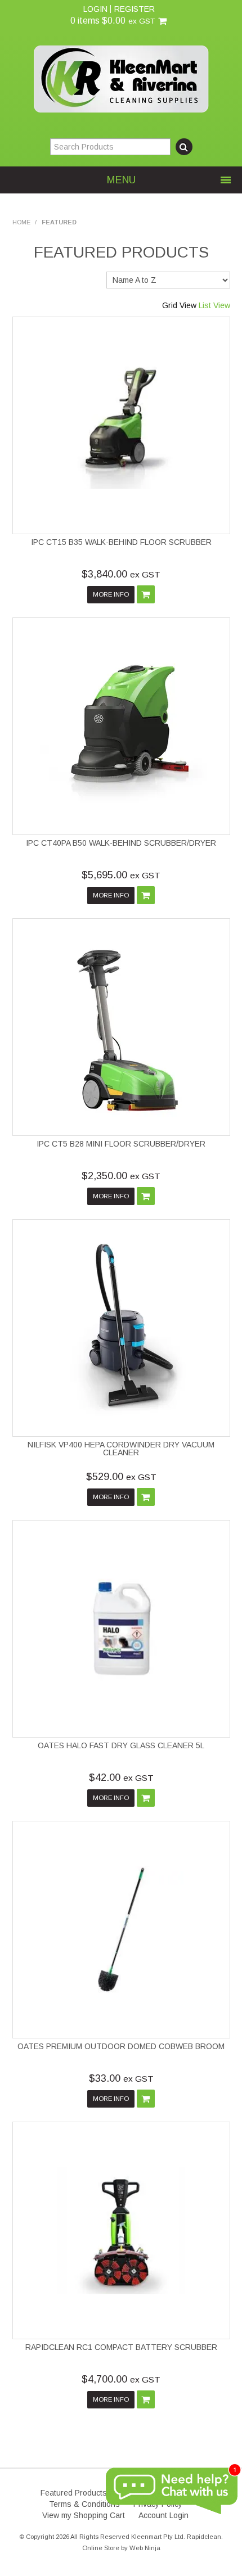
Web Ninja (145, 2548)
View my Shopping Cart (84, 2515)
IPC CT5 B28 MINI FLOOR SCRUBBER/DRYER (121, 1144)
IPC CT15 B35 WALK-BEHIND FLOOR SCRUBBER (121, 542)
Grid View (179, 305)
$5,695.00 (121, 875)
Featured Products (74, 2493)
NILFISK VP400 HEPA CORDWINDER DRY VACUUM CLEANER (121, 1449)
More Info (111, 594)
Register (135, 9)
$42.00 (121, 1778)
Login (95, 9)
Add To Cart (146, 594)
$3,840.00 (121, 574)
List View (214, 305)
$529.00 (121, 1477)
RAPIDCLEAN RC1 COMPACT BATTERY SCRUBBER (121, 2347)
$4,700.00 (121, 2379)
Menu (121, 180)
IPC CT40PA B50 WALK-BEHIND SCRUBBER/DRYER (121, 843)
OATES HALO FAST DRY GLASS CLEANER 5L (121, 1745)
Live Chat (172, 2492)
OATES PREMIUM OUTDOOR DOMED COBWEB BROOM (121, 2046)
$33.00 (121, 2078)
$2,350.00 (121, 1176)
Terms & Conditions (84, 2504)
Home (21, 222)
